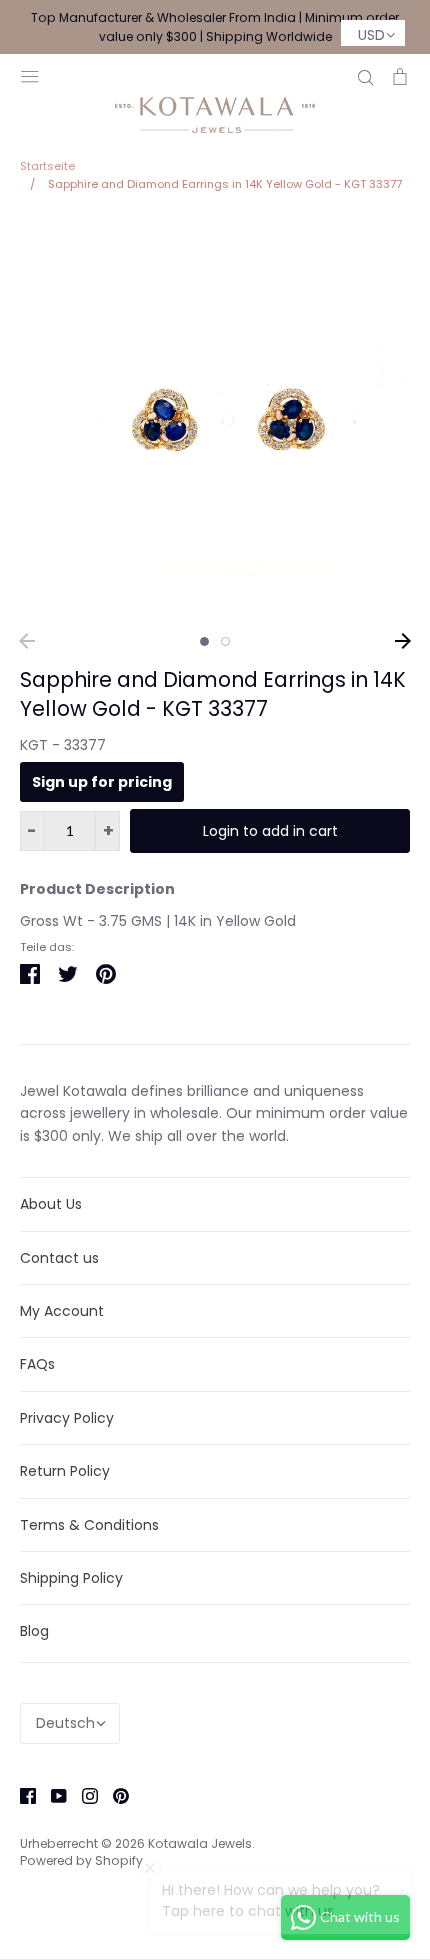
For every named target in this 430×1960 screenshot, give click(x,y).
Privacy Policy (67, 1418)
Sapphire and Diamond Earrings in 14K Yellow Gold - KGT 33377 (213, 694)
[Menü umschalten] (30, 74)
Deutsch (65, 1723)
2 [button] (225, 641)
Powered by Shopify (81, 1860)
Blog (34, 1631)
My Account (62, 1311)
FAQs (37, 1364)
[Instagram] (82, 1795)
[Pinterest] (113, 1795)
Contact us (59, 1258)
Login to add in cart (270, 831)
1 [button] (204, 641)
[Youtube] (51, 1795)
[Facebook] (20, 1795)
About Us (51, 1204)
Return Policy (65, 1471)
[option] (215, 419)
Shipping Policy (71, 1578)
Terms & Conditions (89, 1525)
